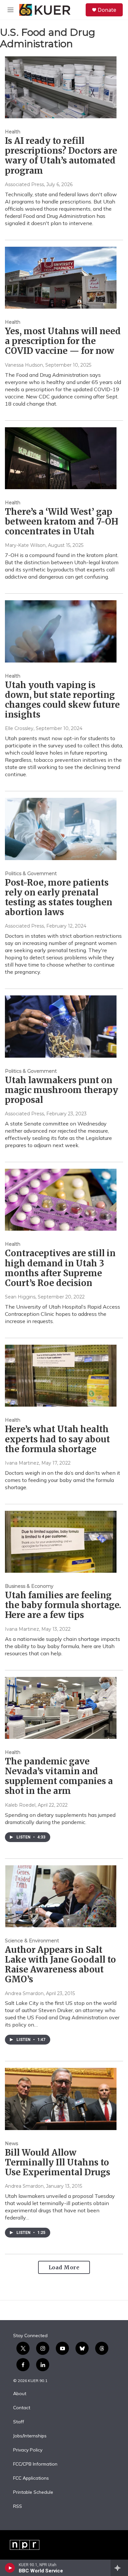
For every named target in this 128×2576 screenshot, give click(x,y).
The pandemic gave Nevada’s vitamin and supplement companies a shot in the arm (59, 1776)
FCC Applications (31, 2478)
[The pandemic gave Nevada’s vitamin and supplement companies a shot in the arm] (61, 1708)
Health (13, 132)
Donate (107, 10)
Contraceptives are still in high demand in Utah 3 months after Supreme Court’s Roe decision (60, 1268)
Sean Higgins (20, 1297)
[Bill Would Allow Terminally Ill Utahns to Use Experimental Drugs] (61, 2099)
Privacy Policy (28, 2450)
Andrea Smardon (24, 1993)
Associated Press (24, 184)
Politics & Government (31, 874)
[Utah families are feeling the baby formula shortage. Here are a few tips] (61, 1542)
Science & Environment (32, 1941)
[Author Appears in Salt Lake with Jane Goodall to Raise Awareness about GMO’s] (61, 1896)
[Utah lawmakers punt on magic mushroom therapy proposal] (61, 1026)
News (11, 2143)
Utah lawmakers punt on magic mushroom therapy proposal (62, 1090)
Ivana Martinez (22, 1463)
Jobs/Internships (30, 2436)
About (20, 2394)
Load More (64, 2267)
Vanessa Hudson (24, 365)
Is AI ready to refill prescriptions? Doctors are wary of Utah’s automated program (61, 155)
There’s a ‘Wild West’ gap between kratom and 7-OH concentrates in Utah (62, 521)
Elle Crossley (19, 728)
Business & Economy (29, 1586)
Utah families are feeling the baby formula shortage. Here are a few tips (63, 1605)
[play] (10, 2568)
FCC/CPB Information (35, 2464)
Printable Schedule (33, 2492)
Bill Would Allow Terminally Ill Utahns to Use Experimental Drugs (58, 2162)
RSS (18, 2507)
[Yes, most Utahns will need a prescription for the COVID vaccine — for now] (61, 278)
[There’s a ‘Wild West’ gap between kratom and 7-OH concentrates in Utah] (61, 458)
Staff (19, 2422)
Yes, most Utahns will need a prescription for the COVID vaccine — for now (63, 341)
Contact (22, 2408)
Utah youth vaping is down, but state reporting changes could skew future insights (62, 700)
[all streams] (119, 2568)
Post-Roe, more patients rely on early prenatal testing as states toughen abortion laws (59, 897)
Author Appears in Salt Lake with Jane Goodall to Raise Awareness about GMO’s (60, 1964)
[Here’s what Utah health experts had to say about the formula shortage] (61, 1376)
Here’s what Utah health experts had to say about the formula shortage (57, 1439)
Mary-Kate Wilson (25, 545)
